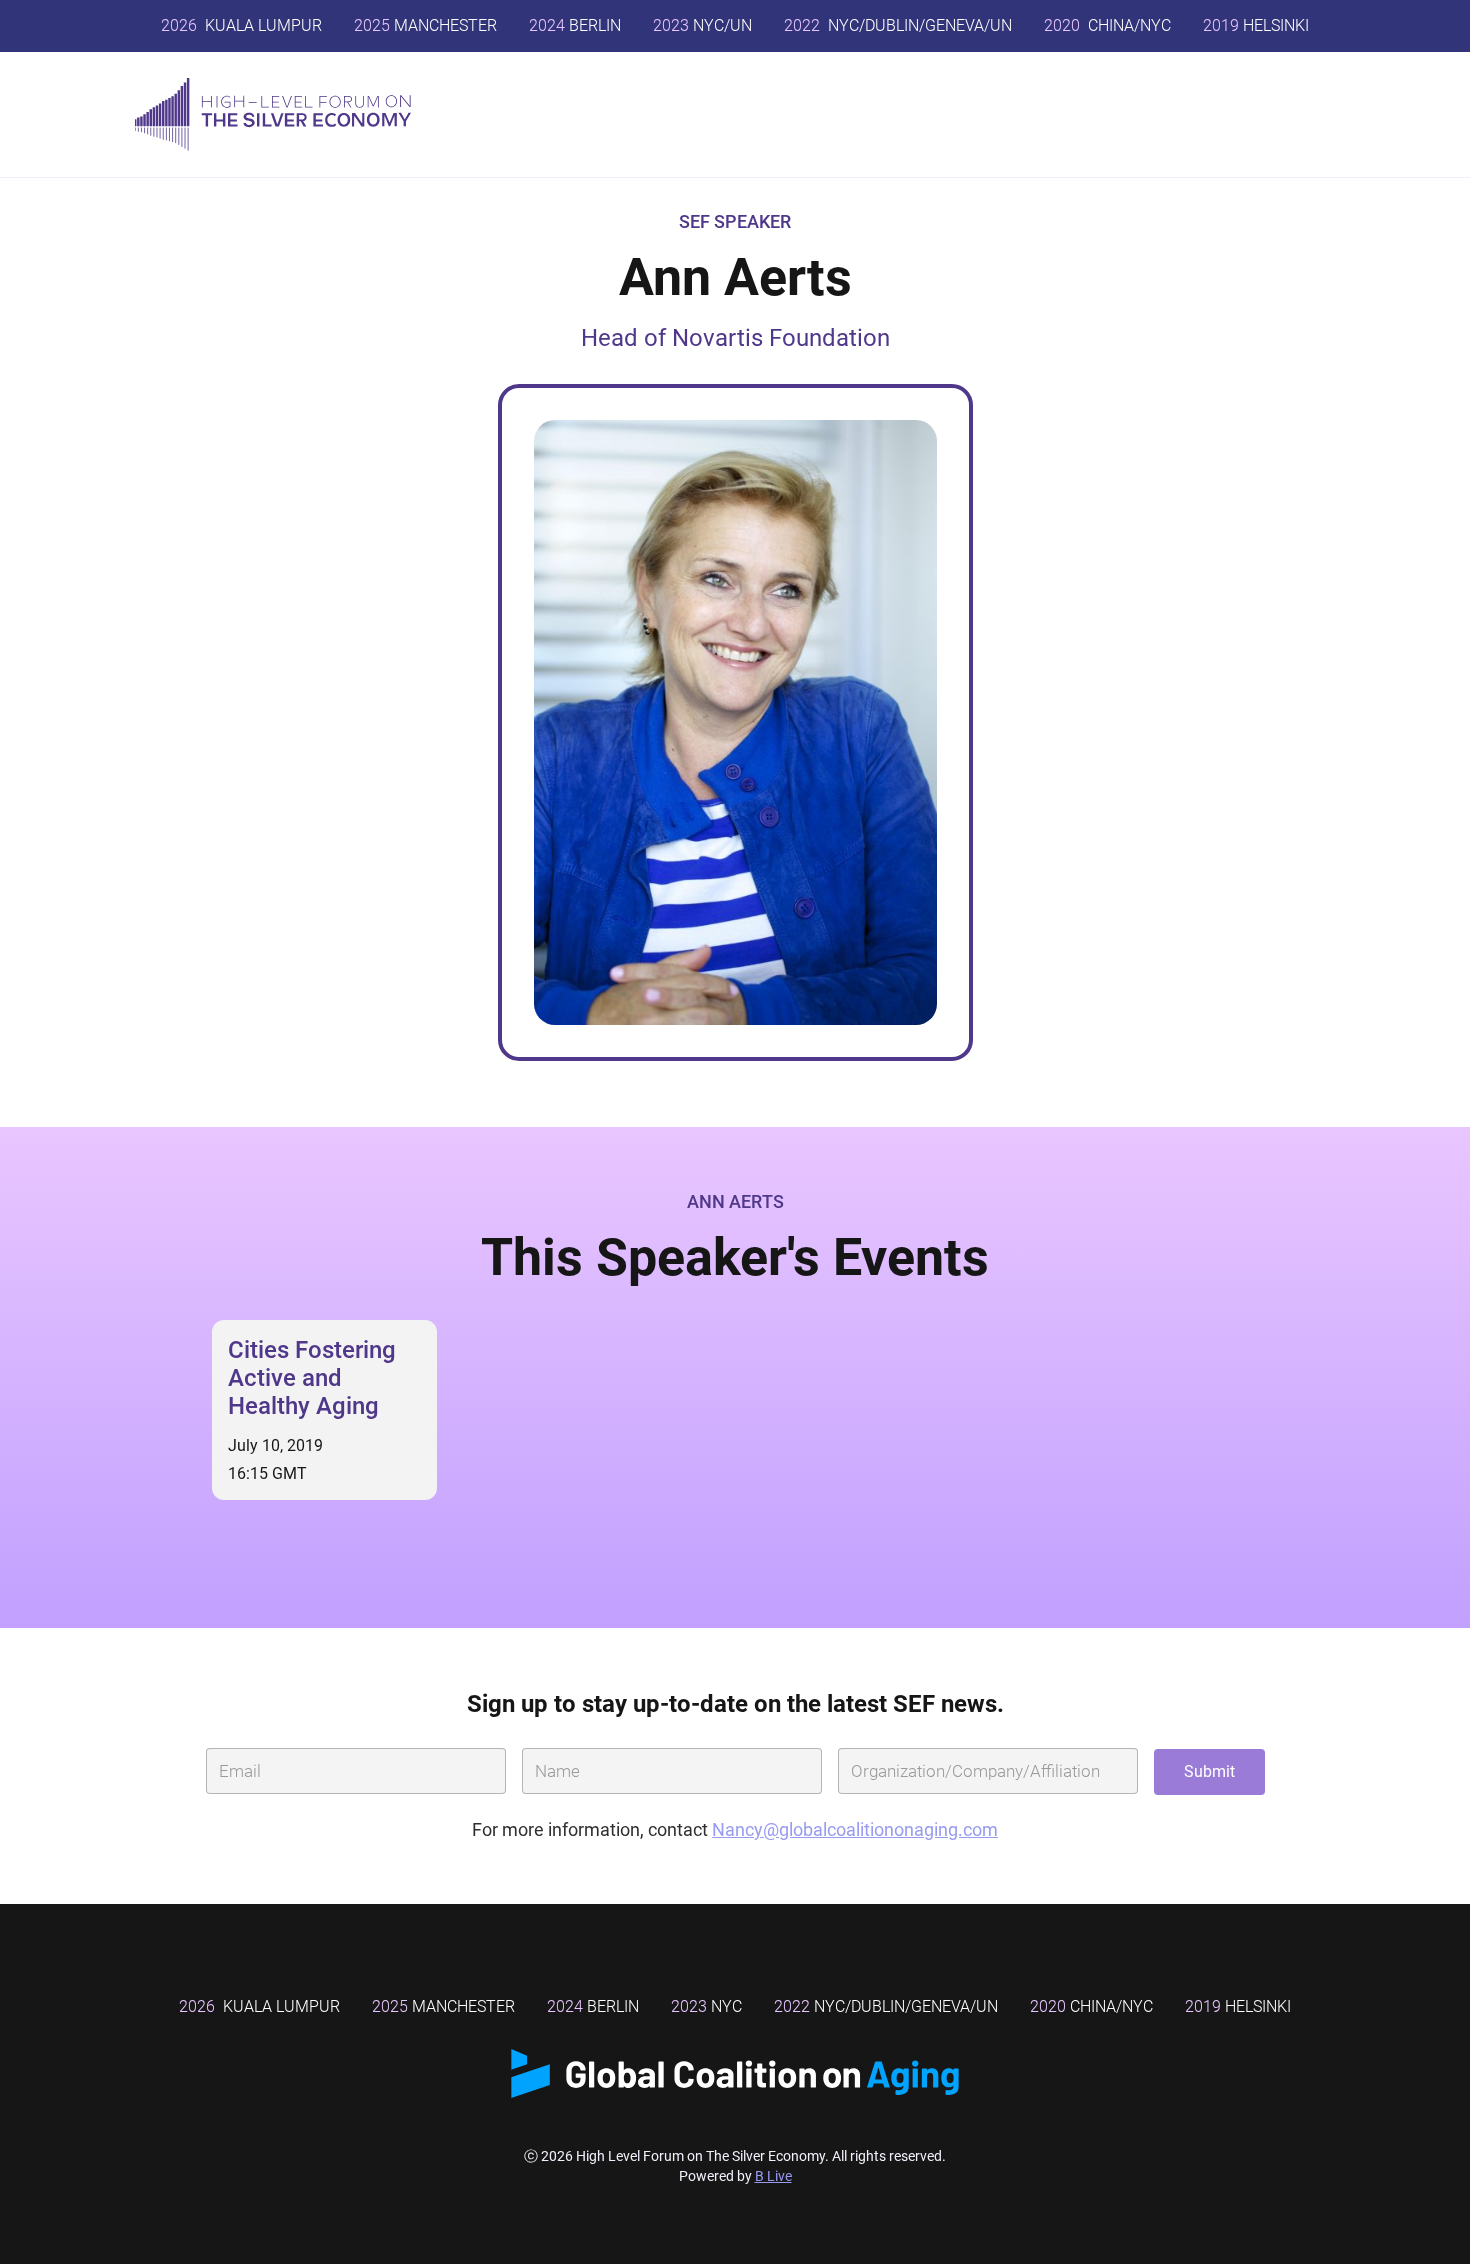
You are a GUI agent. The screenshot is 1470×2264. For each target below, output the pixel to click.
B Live (773, 2176)
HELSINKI (1256, 25)
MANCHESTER (425, 25)
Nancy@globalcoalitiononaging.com (855, 1829)
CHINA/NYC (1107, 25)
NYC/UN (702, 25)
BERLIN (575, 25)
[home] (273, 114)
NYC (706, 2006)
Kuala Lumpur (241, 25)
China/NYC (1091, 2006)
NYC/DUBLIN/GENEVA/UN (898, 25)
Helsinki (1238, 2006)
